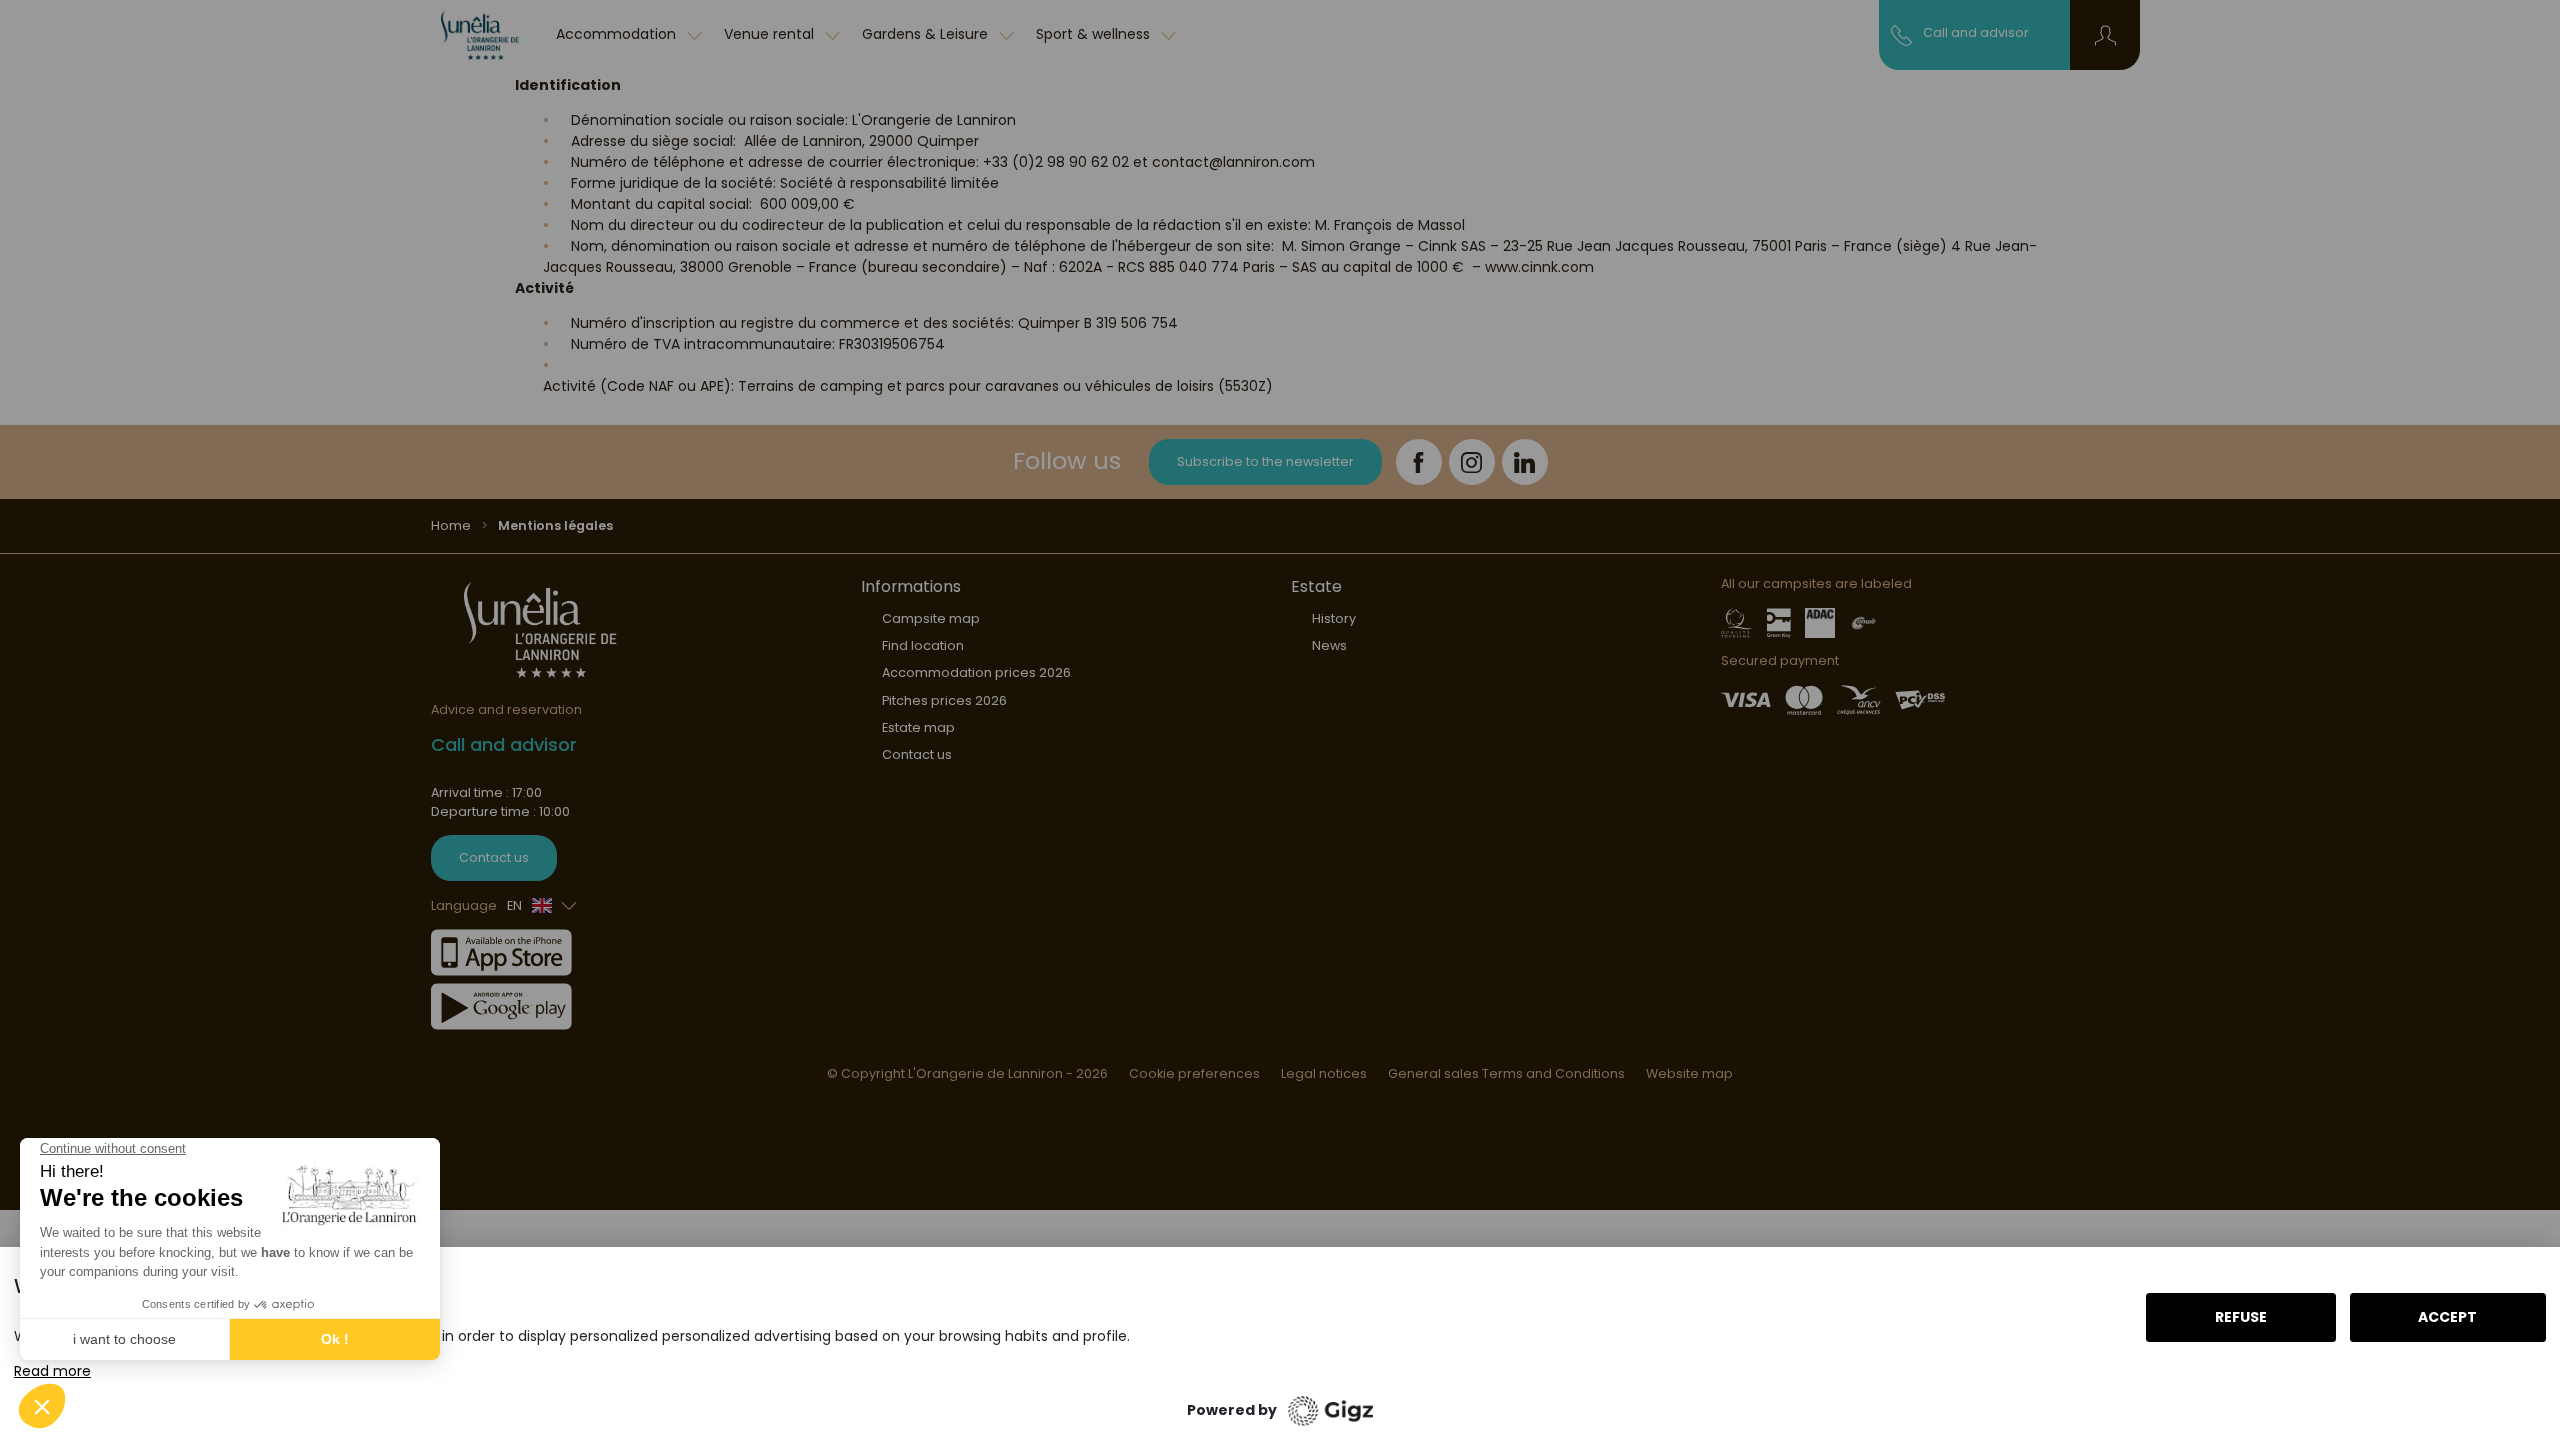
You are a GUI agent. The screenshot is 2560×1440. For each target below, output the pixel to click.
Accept (2447, 1317)
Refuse (2241, 1317)
